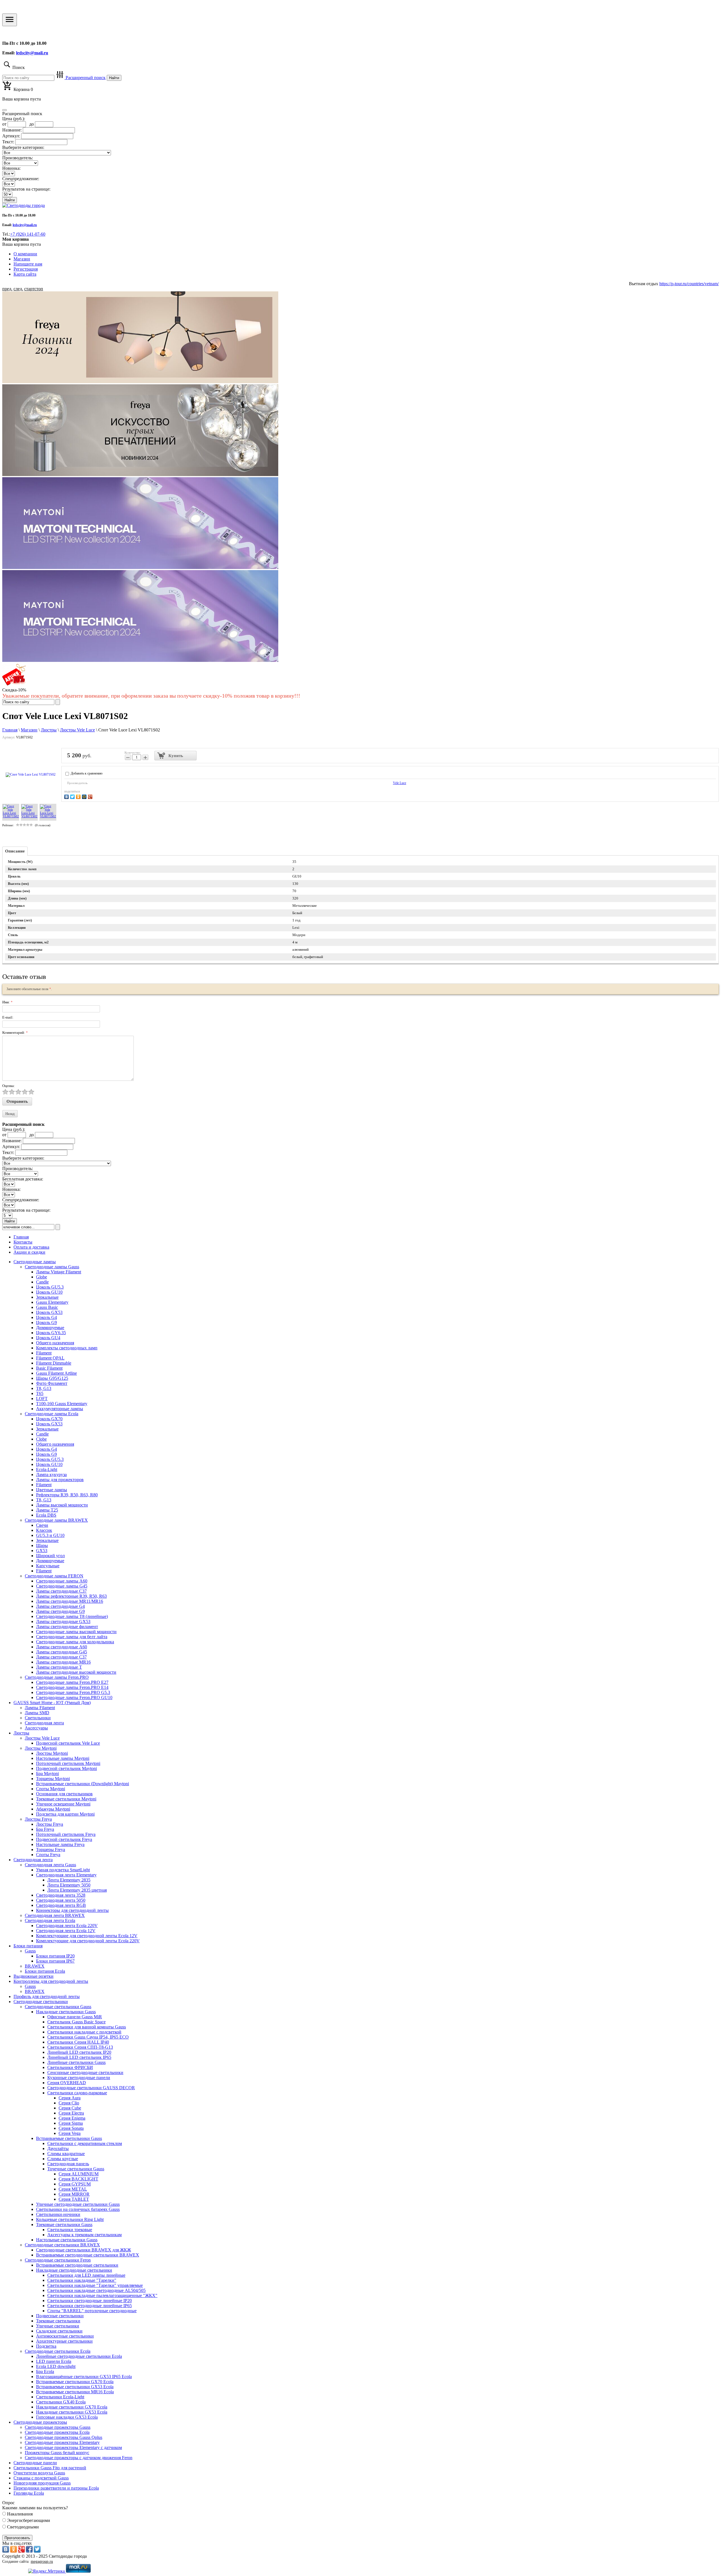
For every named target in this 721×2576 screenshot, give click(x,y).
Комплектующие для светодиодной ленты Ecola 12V (87, 1936)
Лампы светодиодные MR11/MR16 (70, 1601)
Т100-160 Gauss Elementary (62, 1404)
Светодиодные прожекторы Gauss (58, 2427)
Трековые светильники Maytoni (66, 1799)
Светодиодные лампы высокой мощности (76, 1632)
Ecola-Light (47, 1469)
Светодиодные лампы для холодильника (75, 1642)
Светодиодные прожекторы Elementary (62, 2442)
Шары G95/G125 (52, 1378)
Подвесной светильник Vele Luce (68, 1743)
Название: (12, 130)
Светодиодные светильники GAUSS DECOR (91, 2088)
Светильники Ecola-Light (60, 2397)
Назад (10, 1114)
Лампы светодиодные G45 (62, 1652)
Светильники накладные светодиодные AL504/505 (96, 2290)
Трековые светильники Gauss (64, 2225)
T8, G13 (44, 1388)
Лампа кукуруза (51, 1475)
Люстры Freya (38, 1819)
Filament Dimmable (54, 1363)
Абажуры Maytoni (53, 1809)
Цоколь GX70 (49, 1419)
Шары (42, 1545)
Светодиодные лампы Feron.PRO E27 (72, 1682)
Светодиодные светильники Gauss (58, 2007)
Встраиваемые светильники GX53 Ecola (75, 2387)
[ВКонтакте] (67, 796)
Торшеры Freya (51, 1850)
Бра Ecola (45, 2371)
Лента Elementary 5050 (69, 1885)
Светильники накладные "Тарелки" (82, 2280)
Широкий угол (50, 1556)
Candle (42, 1282)
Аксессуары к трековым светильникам (84, 2235)
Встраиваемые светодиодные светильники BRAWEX (88, 2255)
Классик (44, 1530)
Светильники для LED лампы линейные (86, 2275)
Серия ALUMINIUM (79, 2174)
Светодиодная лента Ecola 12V (66, 1931)
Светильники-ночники (58, 2214)
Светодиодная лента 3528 (61, 1895)
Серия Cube (70, 2108)
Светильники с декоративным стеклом (85, 2143)
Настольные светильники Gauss (67, 2240)
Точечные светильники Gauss (76, 2169)
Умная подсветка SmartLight (63, 1870)
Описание (15, 851)
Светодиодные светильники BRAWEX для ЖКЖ (84, 2250)
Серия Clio (69, 2103)
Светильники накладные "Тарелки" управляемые (95, 2285)
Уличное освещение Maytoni (63, 1804)
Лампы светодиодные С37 (61, 1591)
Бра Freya (45, 1829)
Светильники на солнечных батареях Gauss (78, 2209)
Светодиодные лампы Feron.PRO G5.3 (73, 1692)
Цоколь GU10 (49, 1292)
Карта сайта (25, 274)
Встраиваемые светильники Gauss (69, 2138)
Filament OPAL (50, 1358)
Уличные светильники (58, 2326)
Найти (114, 78)
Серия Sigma (71, 2123)
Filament (44, 1353)
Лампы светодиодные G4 (60, 1606)
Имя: (7, 1002)
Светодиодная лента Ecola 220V (67, 1926)
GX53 (42, 1551)
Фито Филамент (52, 1383)
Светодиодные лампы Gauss (52, 1267)
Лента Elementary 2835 (69, 1880)
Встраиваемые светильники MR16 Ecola (75, 2392)
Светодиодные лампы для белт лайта (72, 1637)
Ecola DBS (46, 1515)
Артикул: (11, 136)
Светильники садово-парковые (77, 2093)
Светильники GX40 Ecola (61, 2402)
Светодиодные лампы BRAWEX (56, 1520)
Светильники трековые (70, 2230)
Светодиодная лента (44, 1723)
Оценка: (9, 1086)
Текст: (8, 142)
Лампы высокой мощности (62, 1505)
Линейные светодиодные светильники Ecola (79, 2356)
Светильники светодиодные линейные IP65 (90, 2306)
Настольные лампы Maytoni (63, 1758)
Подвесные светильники (60, 2316)
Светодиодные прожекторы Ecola (57, 2432)
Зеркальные (47, 1297)
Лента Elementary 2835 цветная (77, 1890)
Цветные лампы (52, 1490)
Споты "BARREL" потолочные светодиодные (92, 2311)
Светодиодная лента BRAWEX (55, 1915)
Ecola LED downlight (56, 2366)
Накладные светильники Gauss (66, 2012)
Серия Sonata (71, 2128)
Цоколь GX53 (49, 1312)
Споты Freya (48, 1855)
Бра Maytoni (47, 1773)
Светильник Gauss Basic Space (76, 2022)
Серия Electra (71, 2113)
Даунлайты (58, 2148)
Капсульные (48, 1566)
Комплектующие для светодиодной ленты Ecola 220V (88, 1941)
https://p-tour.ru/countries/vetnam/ (689, 284)
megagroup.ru (42, 2562)
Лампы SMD (37, 1713)
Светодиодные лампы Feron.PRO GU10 (74, 1697)
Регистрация (26, 269)
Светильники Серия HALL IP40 (78, 2042)
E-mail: (8, 1017)
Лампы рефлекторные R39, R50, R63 (71, 1596)
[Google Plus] (91, 796)
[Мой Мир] (85, 796)
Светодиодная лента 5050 (61, 1900)
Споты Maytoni (51, 1789)
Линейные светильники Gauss (76, 2062)
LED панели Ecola (54, 2361)
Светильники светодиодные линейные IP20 (90, 2301)
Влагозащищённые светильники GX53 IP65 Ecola (84, 2377)
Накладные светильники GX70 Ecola (72, 2407)
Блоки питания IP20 (55, 1956)
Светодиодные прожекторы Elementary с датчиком (73, 2447)
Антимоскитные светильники (65, 2336)
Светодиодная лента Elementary (66, 1875)
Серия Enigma (72, 2118)
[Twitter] (73, 796)
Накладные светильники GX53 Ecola (72, 2412)
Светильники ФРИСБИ (70, 2067)
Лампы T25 (47, 1510)
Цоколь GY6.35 (51, 1333)
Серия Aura (70, 2098)
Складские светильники (59, 2331)
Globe (42, 1277)
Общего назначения (55, 1343)
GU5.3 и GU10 (50, 1535)
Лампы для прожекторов (60, 1480)
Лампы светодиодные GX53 (63, 1621)
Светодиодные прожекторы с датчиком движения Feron (79, 2458)
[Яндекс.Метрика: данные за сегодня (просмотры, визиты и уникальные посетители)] (46, 2571)
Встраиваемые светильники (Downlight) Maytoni (83, 1784)
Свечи (42, 1525)
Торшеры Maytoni (53, 1779)
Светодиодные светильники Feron (58, 2260)
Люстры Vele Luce (42, 1738)
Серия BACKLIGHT (78, 2179)
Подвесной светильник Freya (64, 1839)
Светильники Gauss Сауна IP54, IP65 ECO (88, 2037)
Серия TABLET (74, 2199)
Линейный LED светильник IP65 (79, 2057)
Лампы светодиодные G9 (60, 1611)
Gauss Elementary (52, 1302)
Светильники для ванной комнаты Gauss (87, 2027)
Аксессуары (36, 1728)
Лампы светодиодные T (59, 1667)
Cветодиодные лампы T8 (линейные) (72, 1616)
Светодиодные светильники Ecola (58, 2351)
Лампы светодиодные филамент (67, 1627)
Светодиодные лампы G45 (62, 1586)
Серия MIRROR (74, 2194)
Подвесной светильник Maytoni (66, 1768)
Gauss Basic (47, 1307)
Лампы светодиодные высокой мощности (76, 1672)
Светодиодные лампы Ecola (52, 1414)
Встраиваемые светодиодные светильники (77, 2265)
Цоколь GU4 (48, 1338)
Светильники (38, 1718)
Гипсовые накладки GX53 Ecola (67, 2417)
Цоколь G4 (46, 1317)
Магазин (22, 259)
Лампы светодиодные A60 (62, 1647)
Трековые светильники (58, 2321)
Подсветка (46, 2346)
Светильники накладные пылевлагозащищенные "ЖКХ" (102, 2295)
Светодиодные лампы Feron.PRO (57, 1677)
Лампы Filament (40, 1708)
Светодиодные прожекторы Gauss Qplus (64, 2437)
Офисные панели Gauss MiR (75, 2017)
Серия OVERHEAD (67, 2083)
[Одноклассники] (79, 796)
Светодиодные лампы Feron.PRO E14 (72, 1687)
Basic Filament (49, 1368)
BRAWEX (35, 1966)
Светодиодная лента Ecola (50, 1920)
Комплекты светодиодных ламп (67, 1348)
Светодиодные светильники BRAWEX (62, 2245)
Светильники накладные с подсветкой (84, 2032)
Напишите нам (28, 264)
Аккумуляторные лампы (60, 1409)
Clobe (41, 1439)
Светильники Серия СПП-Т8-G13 (80, 2047)
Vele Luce (400, 783)
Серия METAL (73, 2189)
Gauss (30, 1951)
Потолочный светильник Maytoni (68, 1763)
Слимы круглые (63, 2159)
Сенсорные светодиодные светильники (85, 2072)
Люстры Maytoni (41, 1748)
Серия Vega (70, 2133)
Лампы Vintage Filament (59, 1272)
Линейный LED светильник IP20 (79, 2052)
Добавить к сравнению (86, 773)
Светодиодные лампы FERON (54, 1576)
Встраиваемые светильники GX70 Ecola (75, 2382)
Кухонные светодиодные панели (79, 2078)
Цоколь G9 (46, 1322)
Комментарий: (15, 1033)
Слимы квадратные (66, 2154)
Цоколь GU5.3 (50, 1287)
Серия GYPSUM (75, 2184)
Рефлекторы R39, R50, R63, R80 (67, 1495)
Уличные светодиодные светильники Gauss (78, 2204)
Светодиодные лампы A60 (62, 1581)
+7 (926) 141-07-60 (28, 234)
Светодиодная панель (68, 2164)
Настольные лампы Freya (60, 1844)
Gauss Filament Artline (56, 1373)
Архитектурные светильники (64, 2341)
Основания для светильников (64, 1794)
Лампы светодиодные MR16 (63, 1662)
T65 (40, 1393)
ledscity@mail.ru (32, 53)
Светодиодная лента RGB (61, 1905)
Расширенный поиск (85, 78)
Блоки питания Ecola (45, 1971)
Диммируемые (50, 1328)
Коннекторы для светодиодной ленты (72, 1910)
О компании (25, 254)
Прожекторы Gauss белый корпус (57, 2453)
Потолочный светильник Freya (66, 1834)
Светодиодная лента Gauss (50, 1865)
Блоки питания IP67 (55, 1961)
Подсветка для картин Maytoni (65, 1814)
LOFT (42, 1399)
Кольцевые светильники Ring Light (70, 2219)
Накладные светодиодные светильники (74, 2270)
